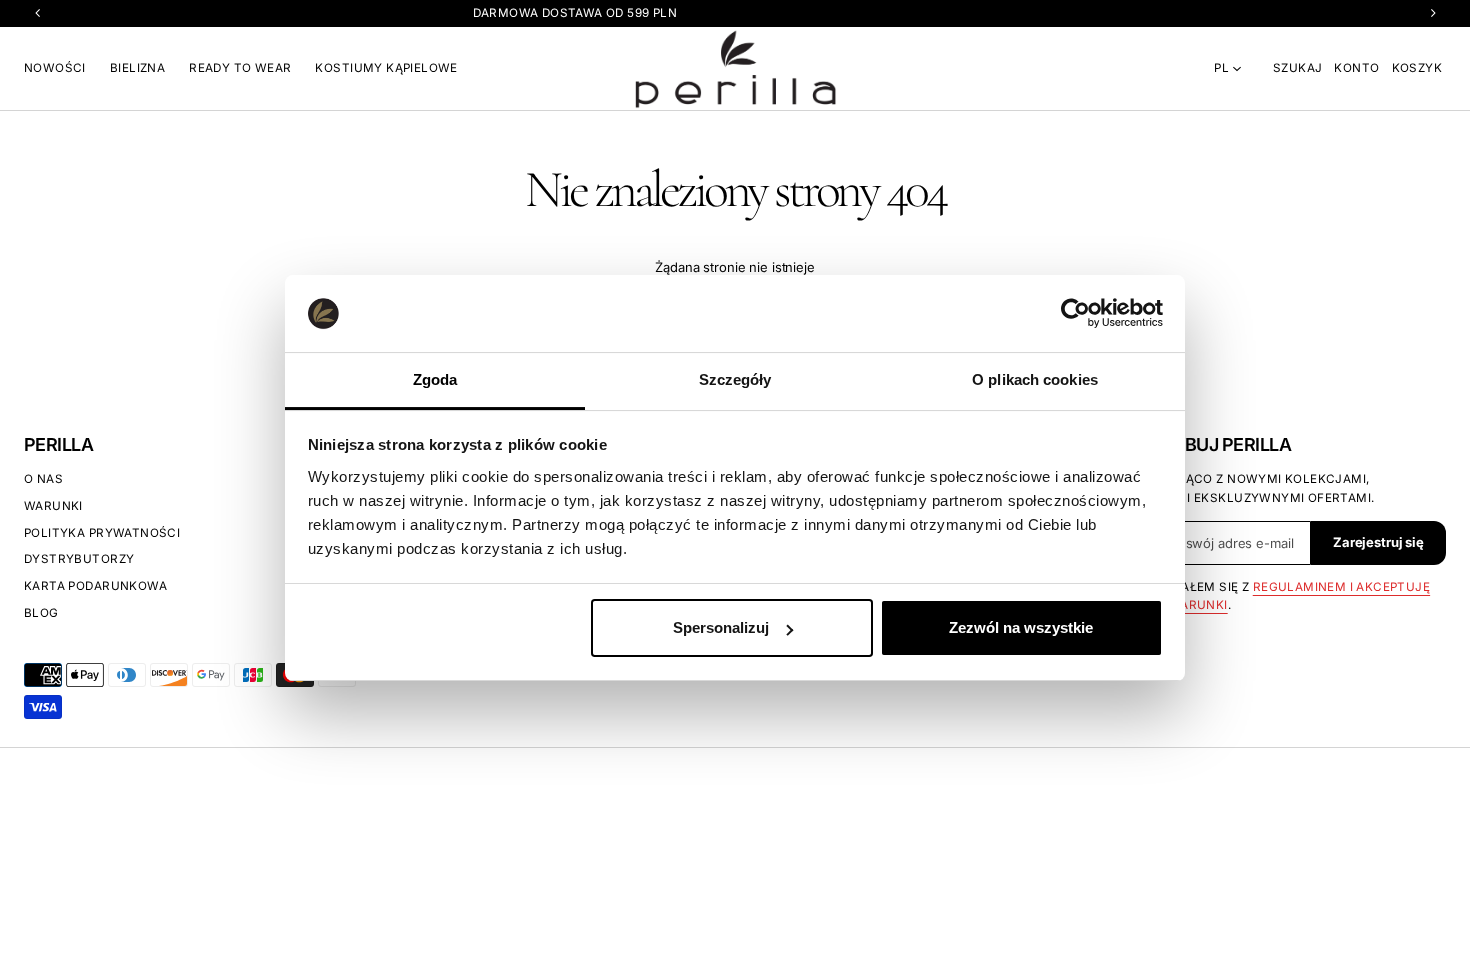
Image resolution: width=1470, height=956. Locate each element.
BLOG (41, 613)
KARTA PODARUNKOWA (95, 586)
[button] (1297, 68)
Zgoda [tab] (435, 379)
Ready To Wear (240, 68)
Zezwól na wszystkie (1021, 627)
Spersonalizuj (721, 627)
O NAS (43, 479)
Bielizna (137, 68)
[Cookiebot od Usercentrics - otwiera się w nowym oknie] (1075, 313)
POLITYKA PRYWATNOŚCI (102, 533)
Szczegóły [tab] (735, 379)
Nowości (55, 68)
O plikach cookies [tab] (1035, 379)
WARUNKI (53, 506)
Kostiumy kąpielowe (386, 68)
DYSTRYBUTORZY (79, 559)
